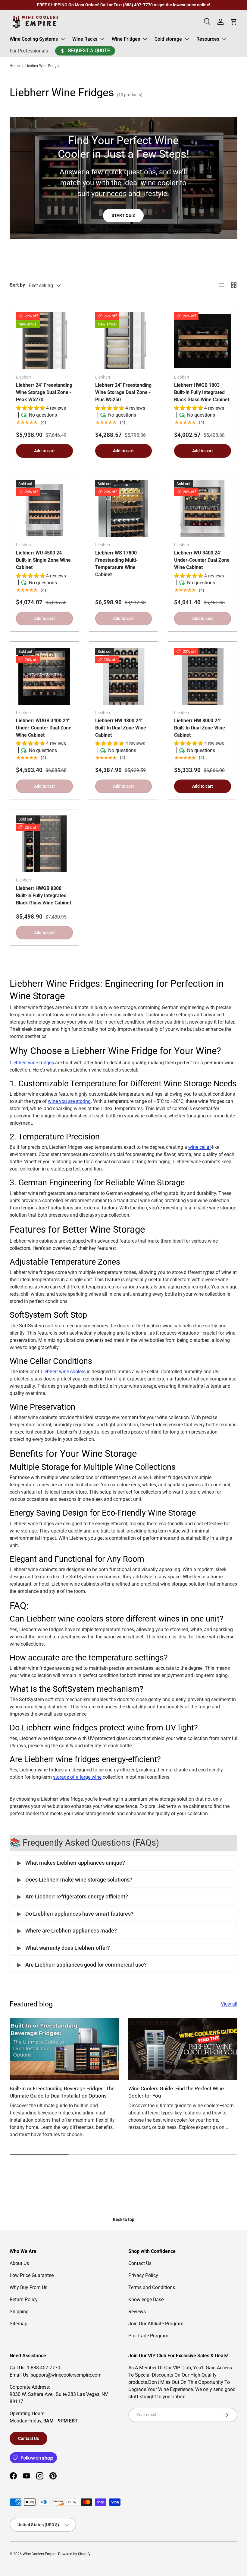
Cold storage (168, 39)
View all (229, 2004)
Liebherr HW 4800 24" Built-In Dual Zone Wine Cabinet (121, 728)
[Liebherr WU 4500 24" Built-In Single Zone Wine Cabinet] (44, 508)
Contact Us (140, 2263)
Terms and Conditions (152, 2287)
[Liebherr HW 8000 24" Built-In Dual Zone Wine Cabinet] (203, 676)
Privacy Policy (143, 2275)
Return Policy (24, 2300)
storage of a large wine (77, 1777)
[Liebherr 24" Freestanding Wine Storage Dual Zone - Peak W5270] (44, 341)
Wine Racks (85, 39)
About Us (19, 2263)
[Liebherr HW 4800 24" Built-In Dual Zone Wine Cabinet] (124, 676)
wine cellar (200, 1147)
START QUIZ (123, 215)
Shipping (19, 2312)
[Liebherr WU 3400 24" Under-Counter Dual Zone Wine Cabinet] (203, 508)
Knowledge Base (146, 2300)
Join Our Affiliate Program (156, 2324)
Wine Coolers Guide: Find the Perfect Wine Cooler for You (176, 2092)
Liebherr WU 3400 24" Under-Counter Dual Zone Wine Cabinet (202, 560)
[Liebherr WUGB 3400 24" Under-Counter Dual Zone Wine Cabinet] (44, 676)
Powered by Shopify (74, 2554)
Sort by (17, 285)
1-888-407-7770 (43, 2368)
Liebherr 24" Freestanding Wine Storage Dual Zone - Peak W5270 (44, 392)
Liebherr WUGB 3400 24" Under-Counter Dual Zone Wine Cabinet (44, 728)
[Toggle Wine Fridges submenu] (145, 39)
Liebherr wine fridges (32, 1063)
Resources (208, 39)
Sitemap (19, 2324)
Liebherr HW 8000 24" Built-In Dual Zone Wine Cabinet (200, 728)
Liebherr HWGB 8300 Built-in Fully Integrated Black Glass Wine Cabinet (44, 896)
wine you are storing (69, 1101)
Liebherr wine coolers (63, 1372)
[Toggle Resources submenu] (224, 39)
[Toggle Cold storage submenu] (187, 39)
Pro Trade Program (148, 2336)
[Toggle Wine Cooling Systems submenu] (63, 39)
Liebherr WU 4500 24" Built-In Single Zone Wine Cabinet (43, 560)
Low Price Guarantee (32, 2275)
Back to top (124, 2219)
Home (15, 66)
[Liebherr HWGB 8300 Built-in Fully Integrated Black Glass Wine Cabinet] (44, 844)
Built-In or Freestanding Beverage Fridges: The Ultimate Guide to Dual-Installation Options (62, 2092)
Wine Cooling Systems (34, 39)
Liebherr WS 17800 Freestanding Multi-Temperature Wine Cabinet (116, 564)
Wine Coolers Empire (39, 2554)
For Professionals (29, 51)
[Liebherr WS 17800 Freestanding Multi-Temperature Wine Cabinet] (124, 508)
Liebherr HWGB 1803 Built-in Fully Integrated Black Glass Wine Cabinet (202, 392)
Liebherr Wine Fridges (43, 66)
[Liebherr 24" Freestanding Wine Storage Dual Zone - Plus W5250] (124, 341)
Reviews (137, 2312)
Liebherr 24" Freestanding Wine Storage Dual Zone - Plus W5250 (123, 392)
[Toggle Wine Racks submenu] (102, 39)
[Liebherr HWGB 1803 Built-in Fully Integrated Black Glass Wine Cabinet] (203, 341)
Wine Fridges (126, 39)
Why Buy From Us (28, 2287)
